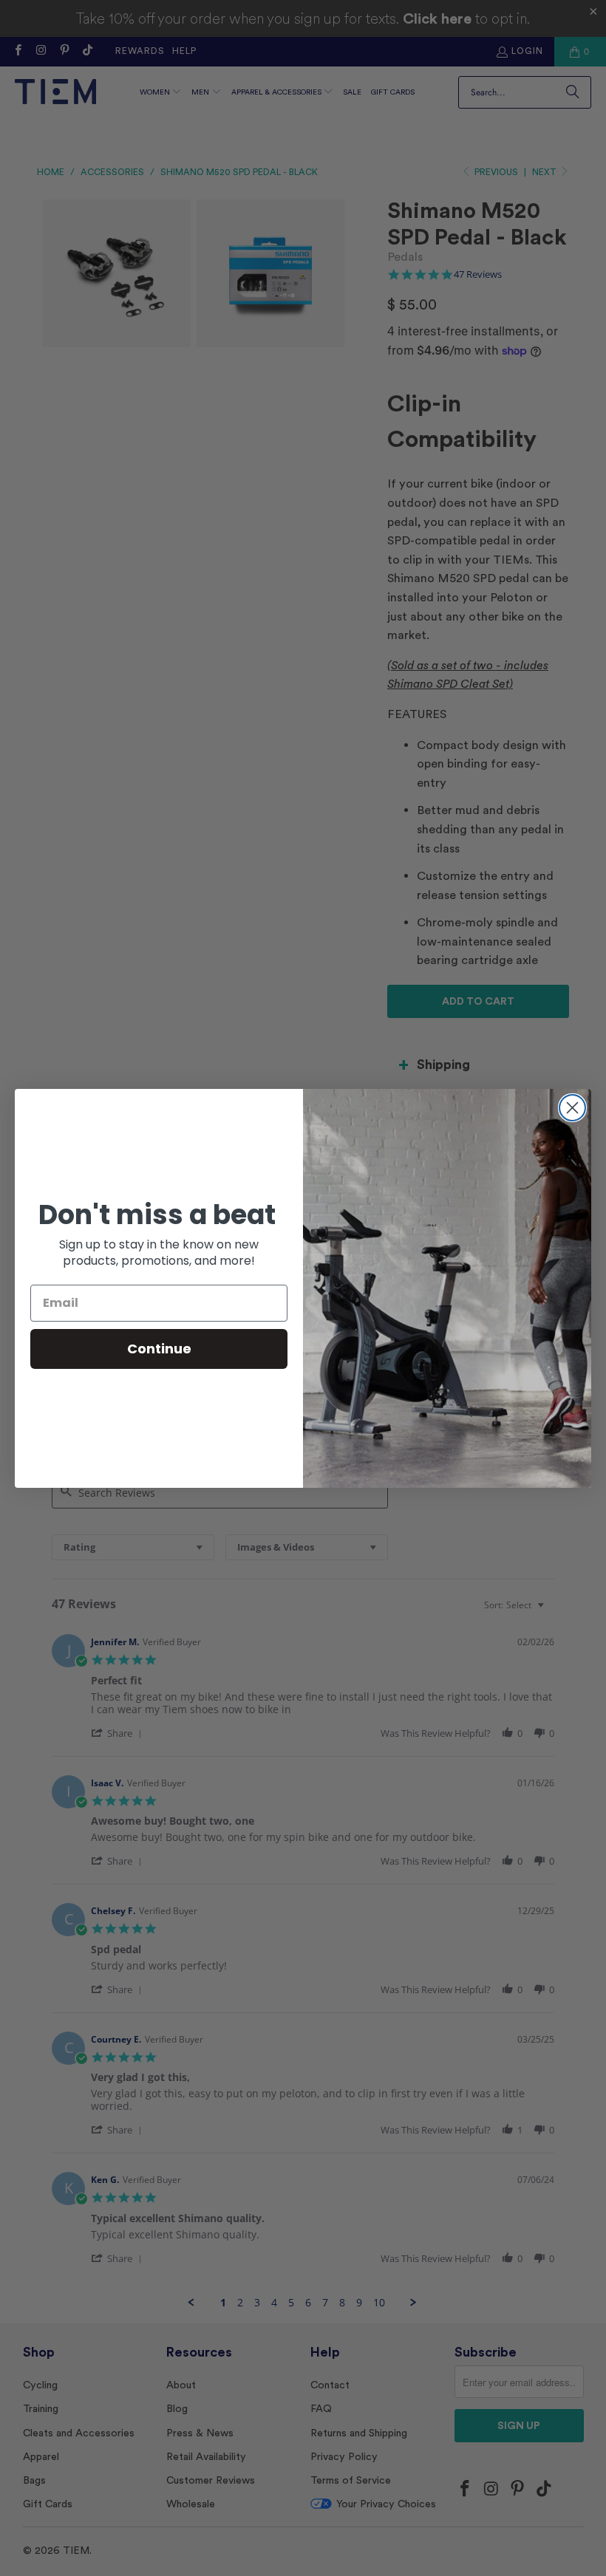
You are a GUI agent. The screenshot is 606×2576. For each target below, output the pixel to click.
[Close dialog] (572, 1108)
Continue (159, 1349)
